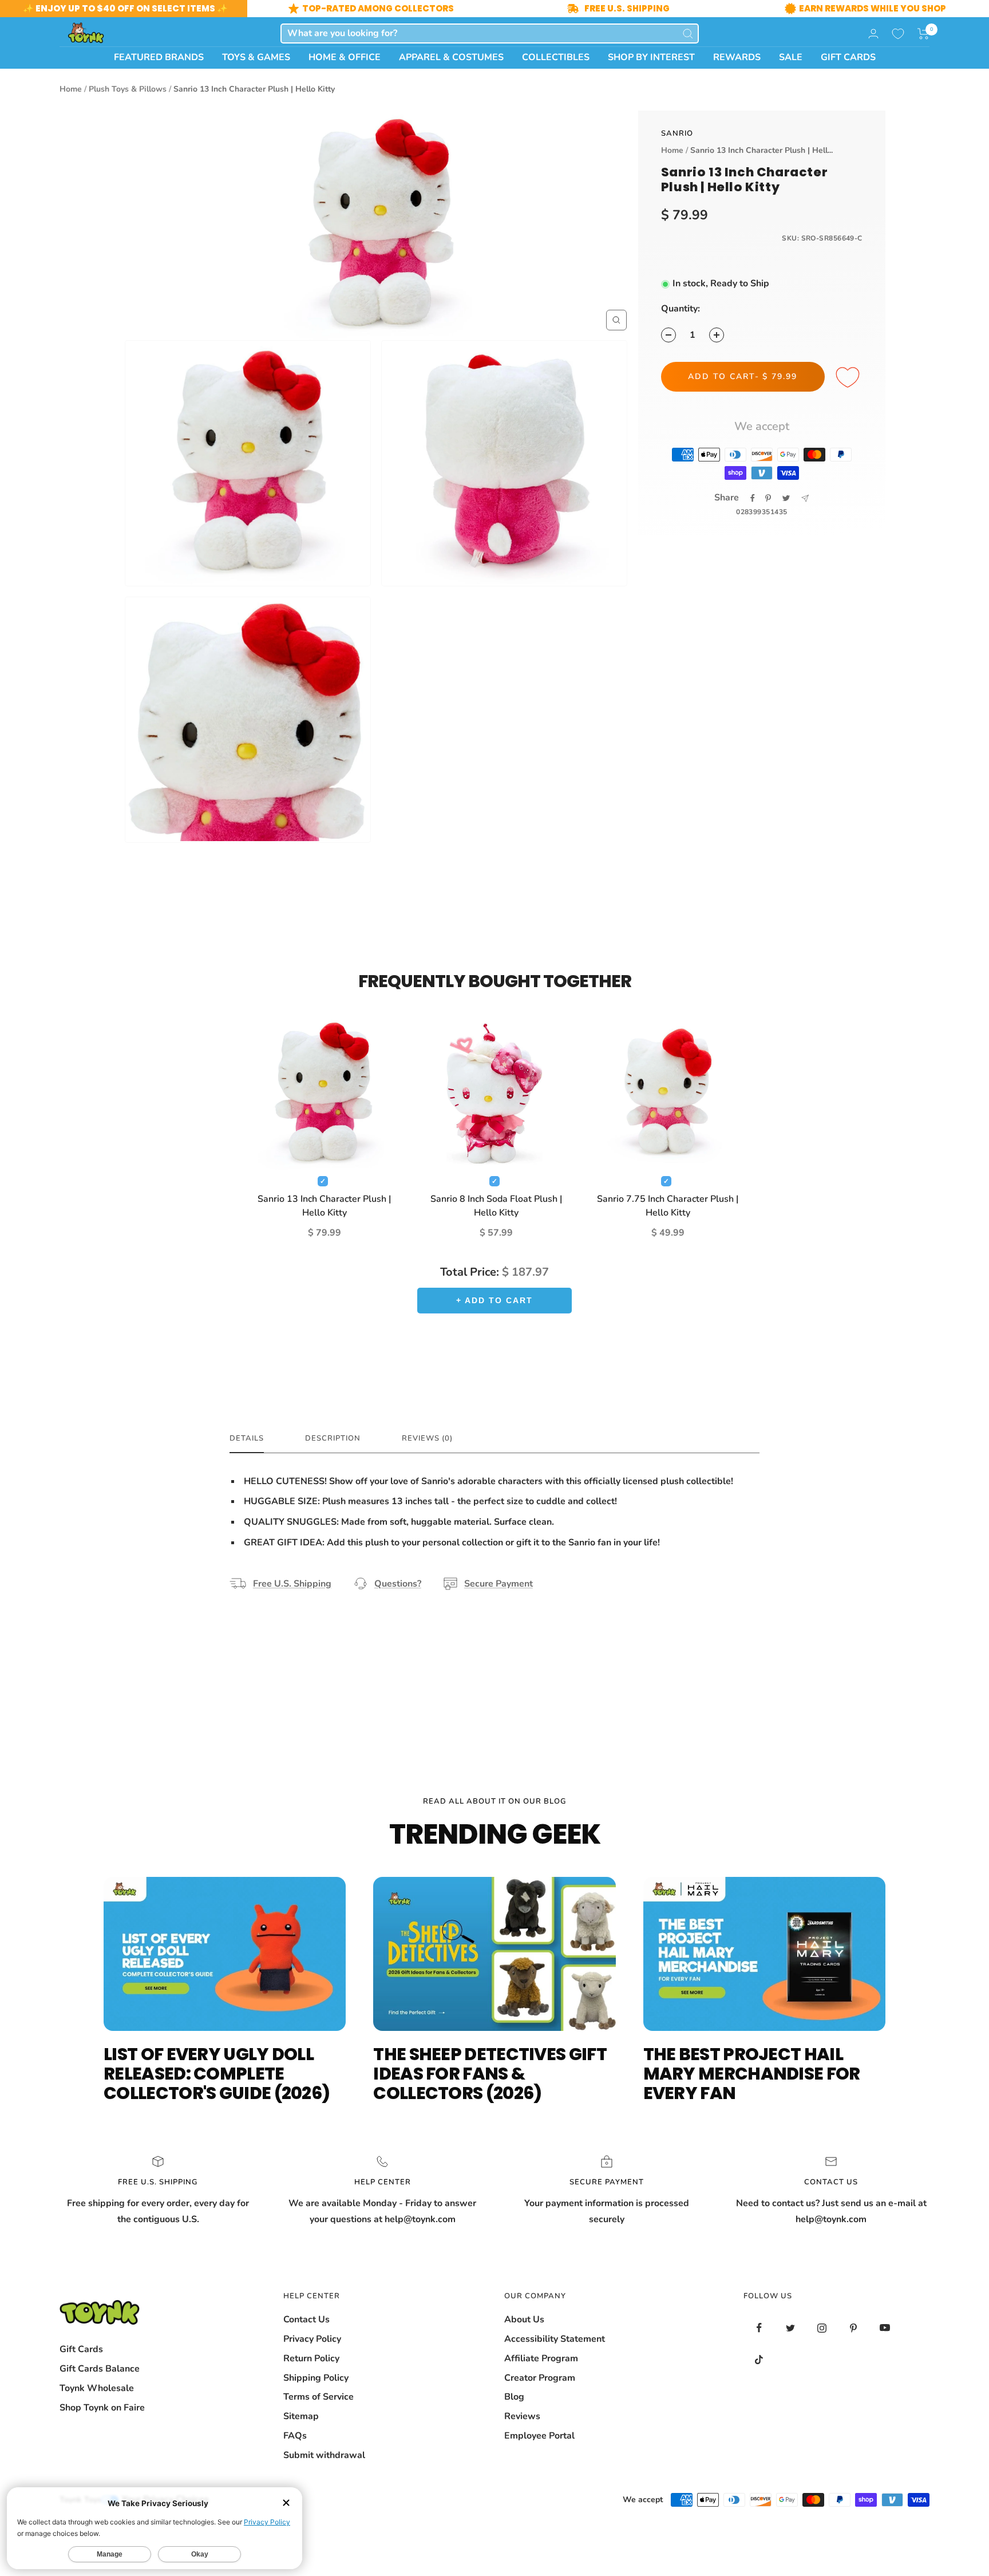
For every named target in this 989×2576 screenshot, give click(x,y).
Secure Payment (499, 1584)
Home (71, 89)
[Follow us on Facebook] (759, 2328)
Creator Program (540, 2378)
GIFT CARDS (848, 57)
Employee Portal (539, 2436)
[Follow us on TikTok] (759, 2359)
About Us (524, 2319)
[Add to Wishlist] (849, 378)
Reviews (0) (427, 1439)
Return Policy (311, 2358)
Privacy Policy (312, 2339)
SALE (791, 57)
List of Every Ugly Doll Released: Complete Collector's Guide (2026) (217, 2074)
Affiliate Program (541, 2358)
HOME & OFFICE (345, 57)
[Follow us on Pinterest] (854, 2328)
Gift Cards (81, 2349)
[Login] (873, 33)
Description (333, 1439)
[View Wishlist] (898, 34)
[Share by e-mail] (805, 498)
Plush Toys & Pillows (128, 89)
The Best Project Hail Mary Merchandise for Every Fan (752, 2074)
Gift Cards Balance (100, 2369)
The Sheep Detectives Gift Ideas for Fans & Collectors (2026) (490, 2074)
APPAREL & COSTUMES (451, 57)
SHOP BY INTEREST (651, 57)
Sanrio (677, 133)
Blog (514, 2397)
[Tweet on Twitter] (786, 498)
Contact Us (306, 2319)
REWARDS (737, 57)
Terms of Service (319, 2397)
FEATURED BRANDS (159, 57)
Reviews (522, 2416)
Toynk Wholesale (97, 2388)
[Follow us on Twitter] (791, 2328)
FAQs (295, 2436)
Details (247, 1439)
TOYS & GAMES (256, 57)
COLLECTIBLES (556, 57)
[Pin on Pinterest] (768, 498)
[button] (923, 34)
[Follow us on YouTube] (885, 2328)
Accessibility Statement (555, 2339)
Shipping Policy (316, 2378)
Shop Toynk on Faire (102, 2408)
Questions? (398, 1584)
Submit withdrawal (324, 2455)
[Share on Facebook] (753, 498)
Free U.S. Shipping (292, 1584)
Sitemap (301, 2416)
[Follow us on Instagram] (822, 2328)
